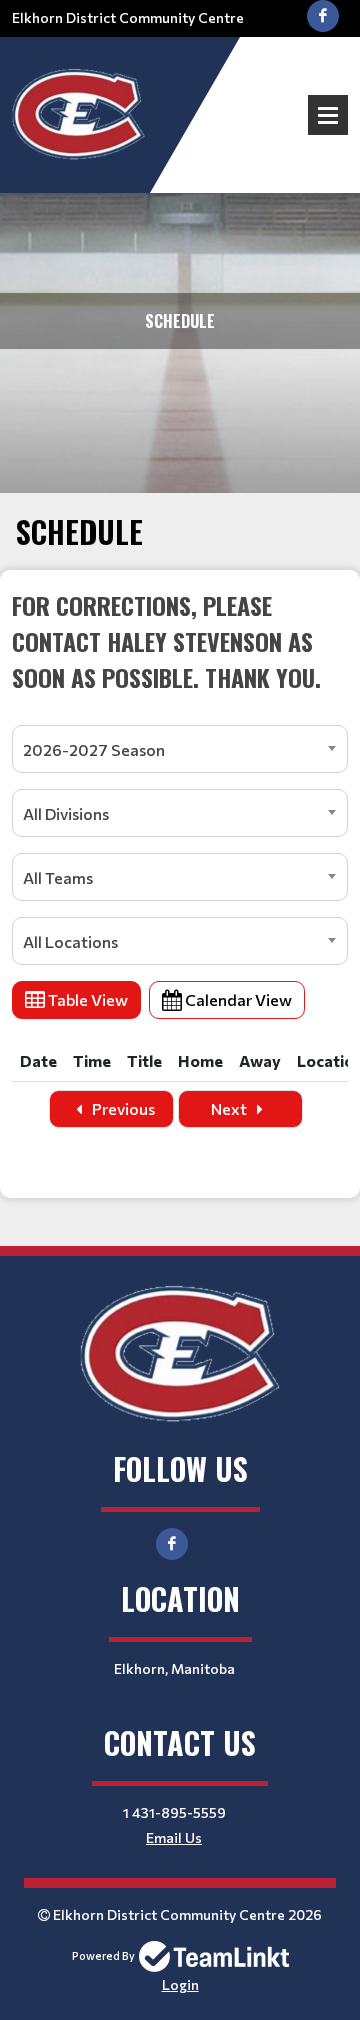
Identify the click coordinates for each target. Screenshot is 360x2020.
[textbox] (180, 641)
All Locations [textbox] (70, 941)
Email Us (174, 1837)
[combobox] (180, 749)
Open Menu (328, 115)
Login (180, 1984)
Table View (86, 999)
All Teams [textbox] (58, 877)
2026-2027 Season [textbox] (94, 749)
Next (230, 1108)
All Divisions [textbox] (66, 813)
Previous (122, 1108)
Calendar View (237, 999)
